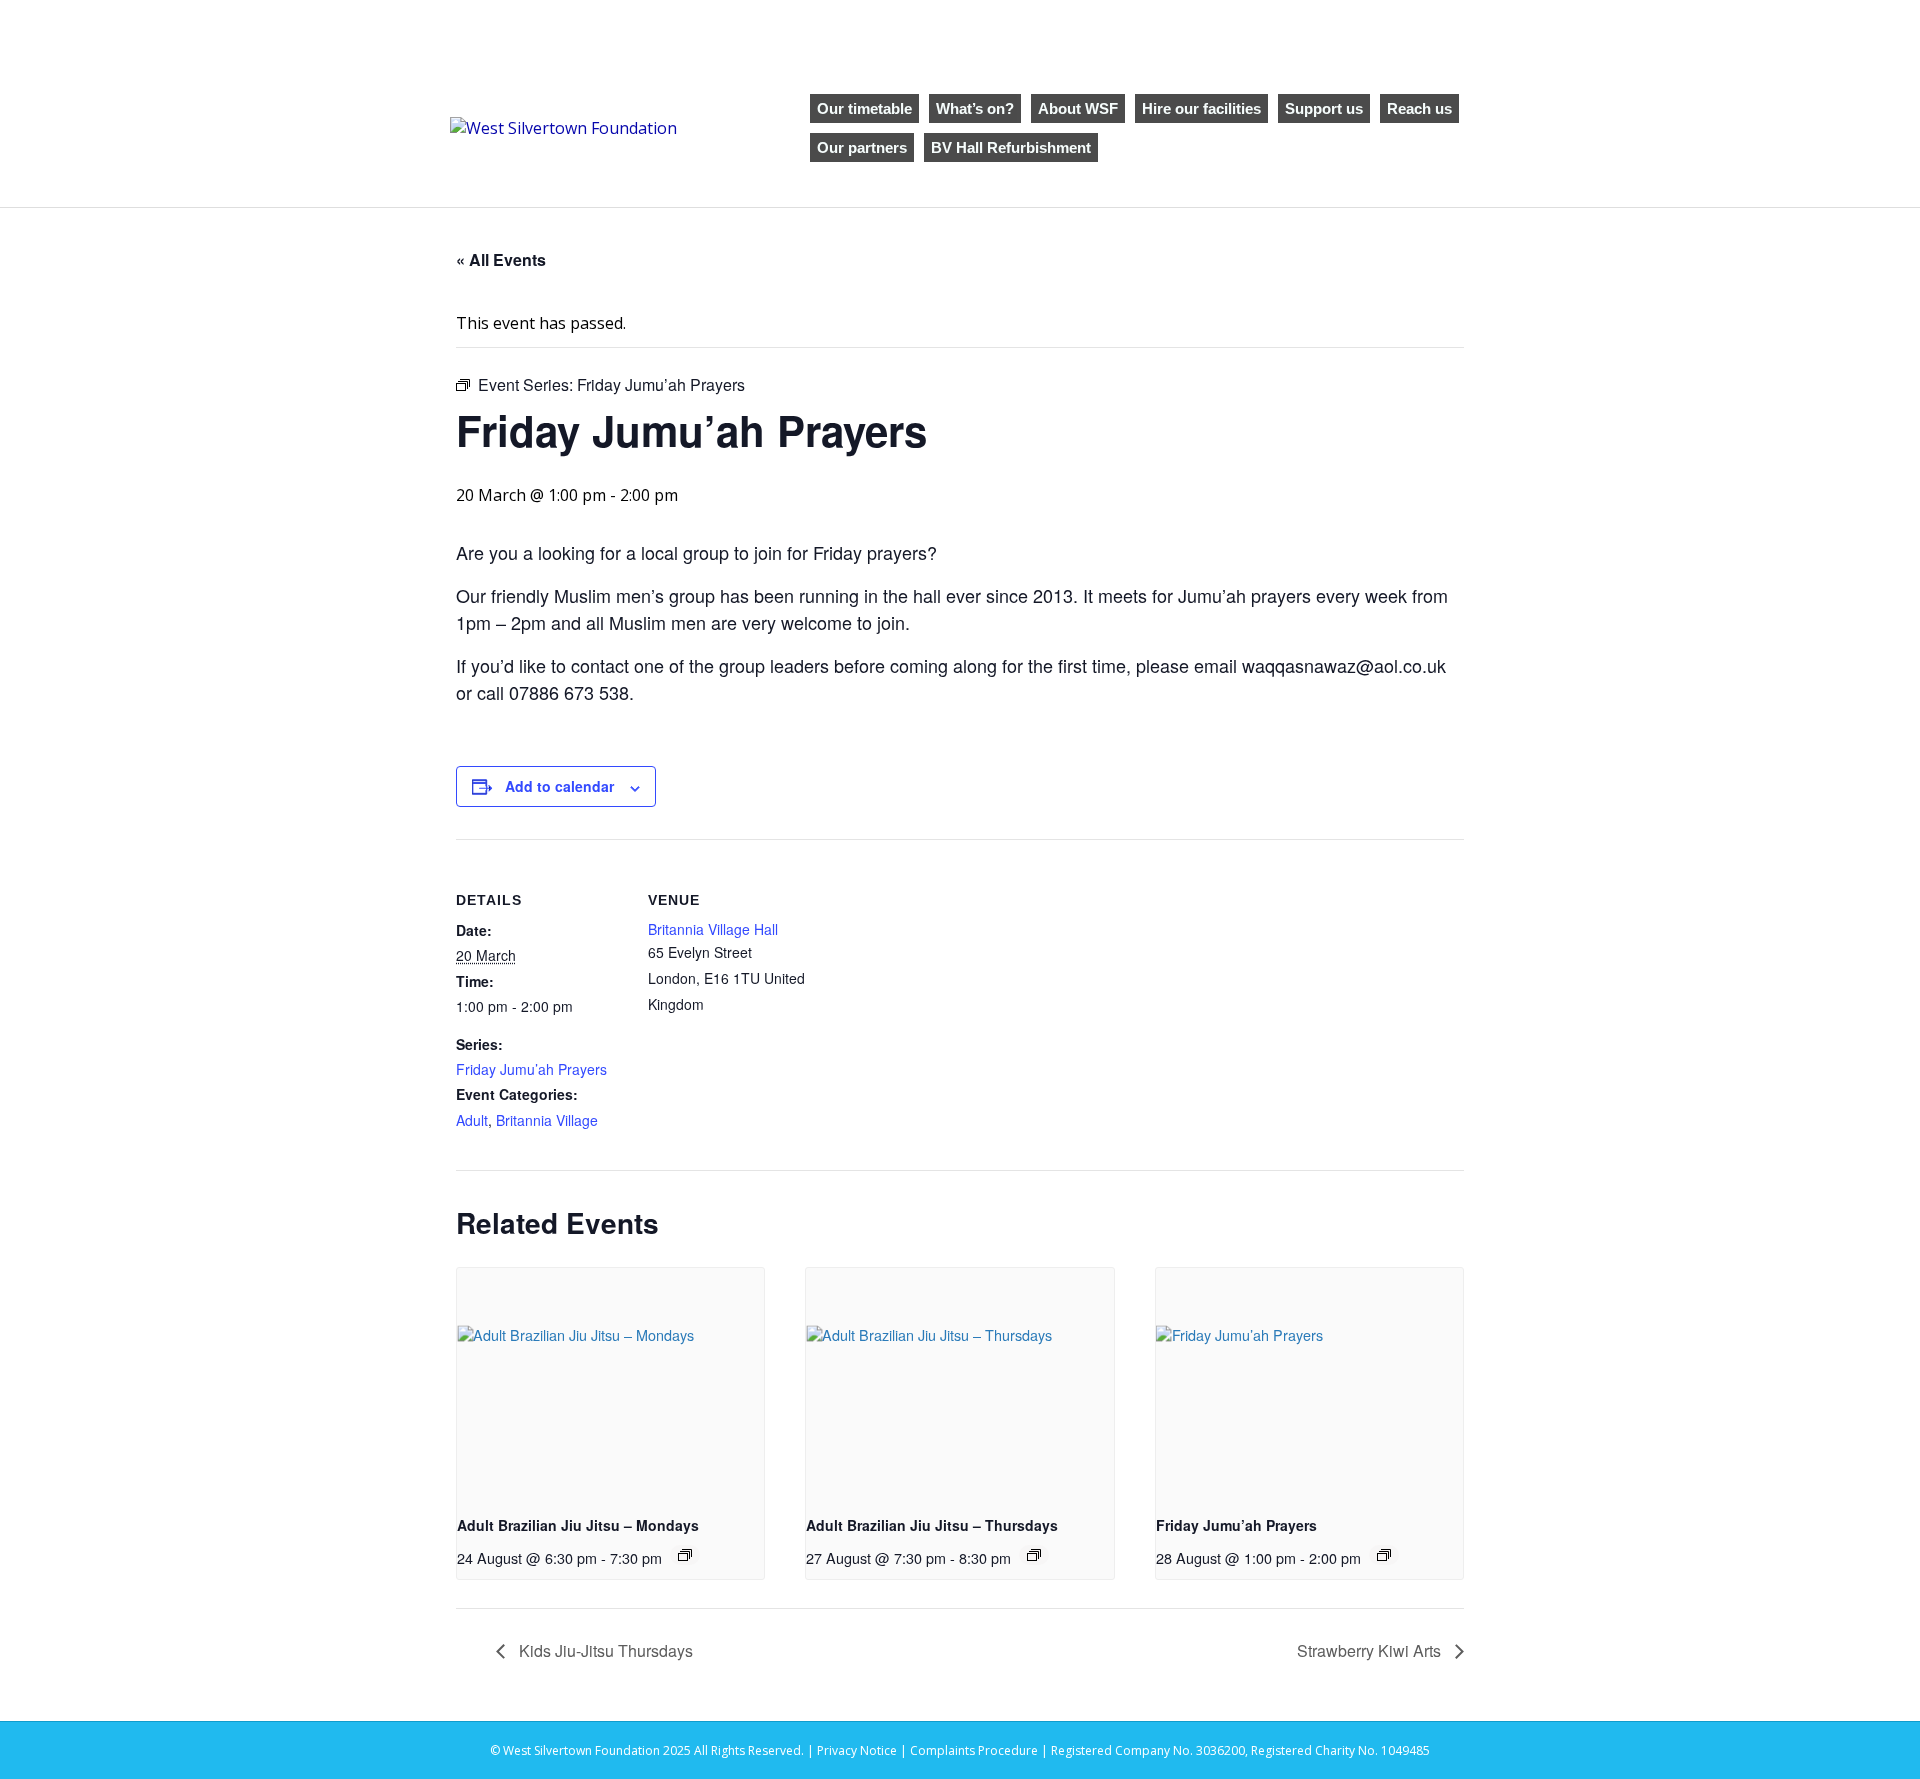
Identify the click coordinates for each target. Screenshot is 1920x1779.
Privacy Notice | (863, 1750)
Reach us (1419, 108)
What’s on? (975, 108)
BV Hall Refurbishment (1011, 147)
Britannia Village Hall (713, 929)
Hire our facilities (1201, 108)
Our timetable (864, 108)
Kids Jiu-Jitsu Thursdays (604, 1650)
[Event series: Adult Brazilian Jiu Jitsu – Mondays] (685, 1555)
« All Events (501, 259)
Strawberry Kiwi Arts (1371, 1650)
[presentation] (610, 1383)
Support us (1324, 108)
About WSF (1078, 108)
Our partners (862, 147)
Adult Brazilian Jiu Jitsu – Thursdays (932, 1525)
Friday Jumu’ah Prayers (531, 1069)
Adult (472, 1120)
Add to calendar (559, 786)
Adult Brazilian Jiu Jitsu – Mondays (578, 1525)
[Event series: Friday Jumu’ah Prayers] (1384, 1555)
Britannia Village (547, 1120)
